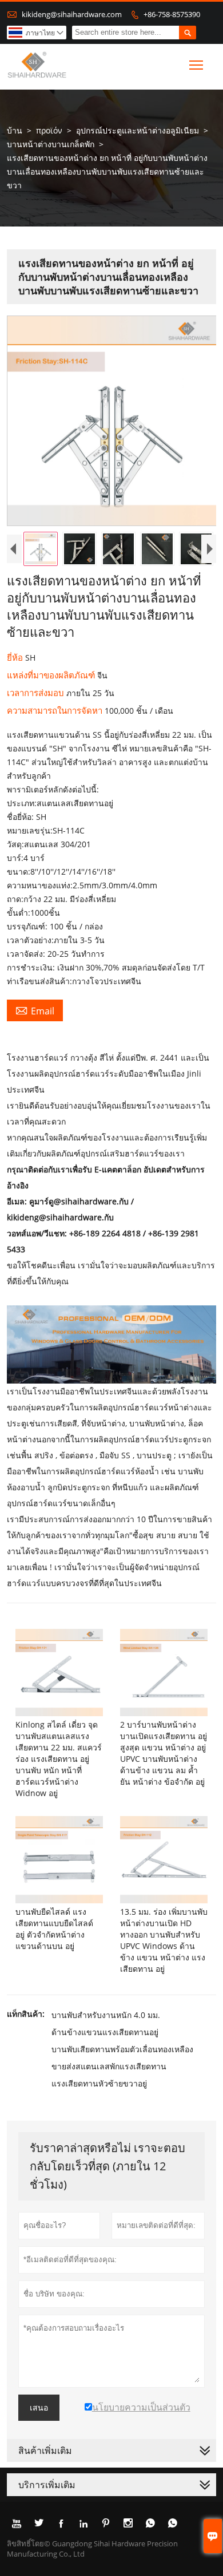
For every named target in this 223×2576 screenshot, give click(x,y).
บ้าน (15, 130)
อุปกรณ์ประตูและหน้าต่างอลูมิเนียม (138, 130)
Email (35, 1010)
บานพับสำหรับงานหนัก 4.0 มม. (106, 2015)
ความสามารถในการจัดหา (56, 710)
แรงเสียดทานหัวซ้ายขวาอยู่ (99, 2083)
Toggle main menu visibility (196, 65)
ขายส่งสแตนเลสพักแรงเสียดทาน (109, 2066)
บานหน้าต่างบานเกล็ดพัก (51, 144)
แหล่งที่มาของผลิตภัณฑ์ (52, 675)
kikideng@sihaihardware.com (72, 14)
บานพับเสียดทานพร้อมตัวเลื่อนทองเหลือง (122, 2049)
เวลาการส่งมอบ (37, 693)
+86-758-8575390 (172, 14)
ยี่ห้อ (16, 657)
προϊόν (49, 130)
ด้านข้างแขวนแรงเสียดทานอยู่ (105, 2032)
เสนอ (39, 2408)
